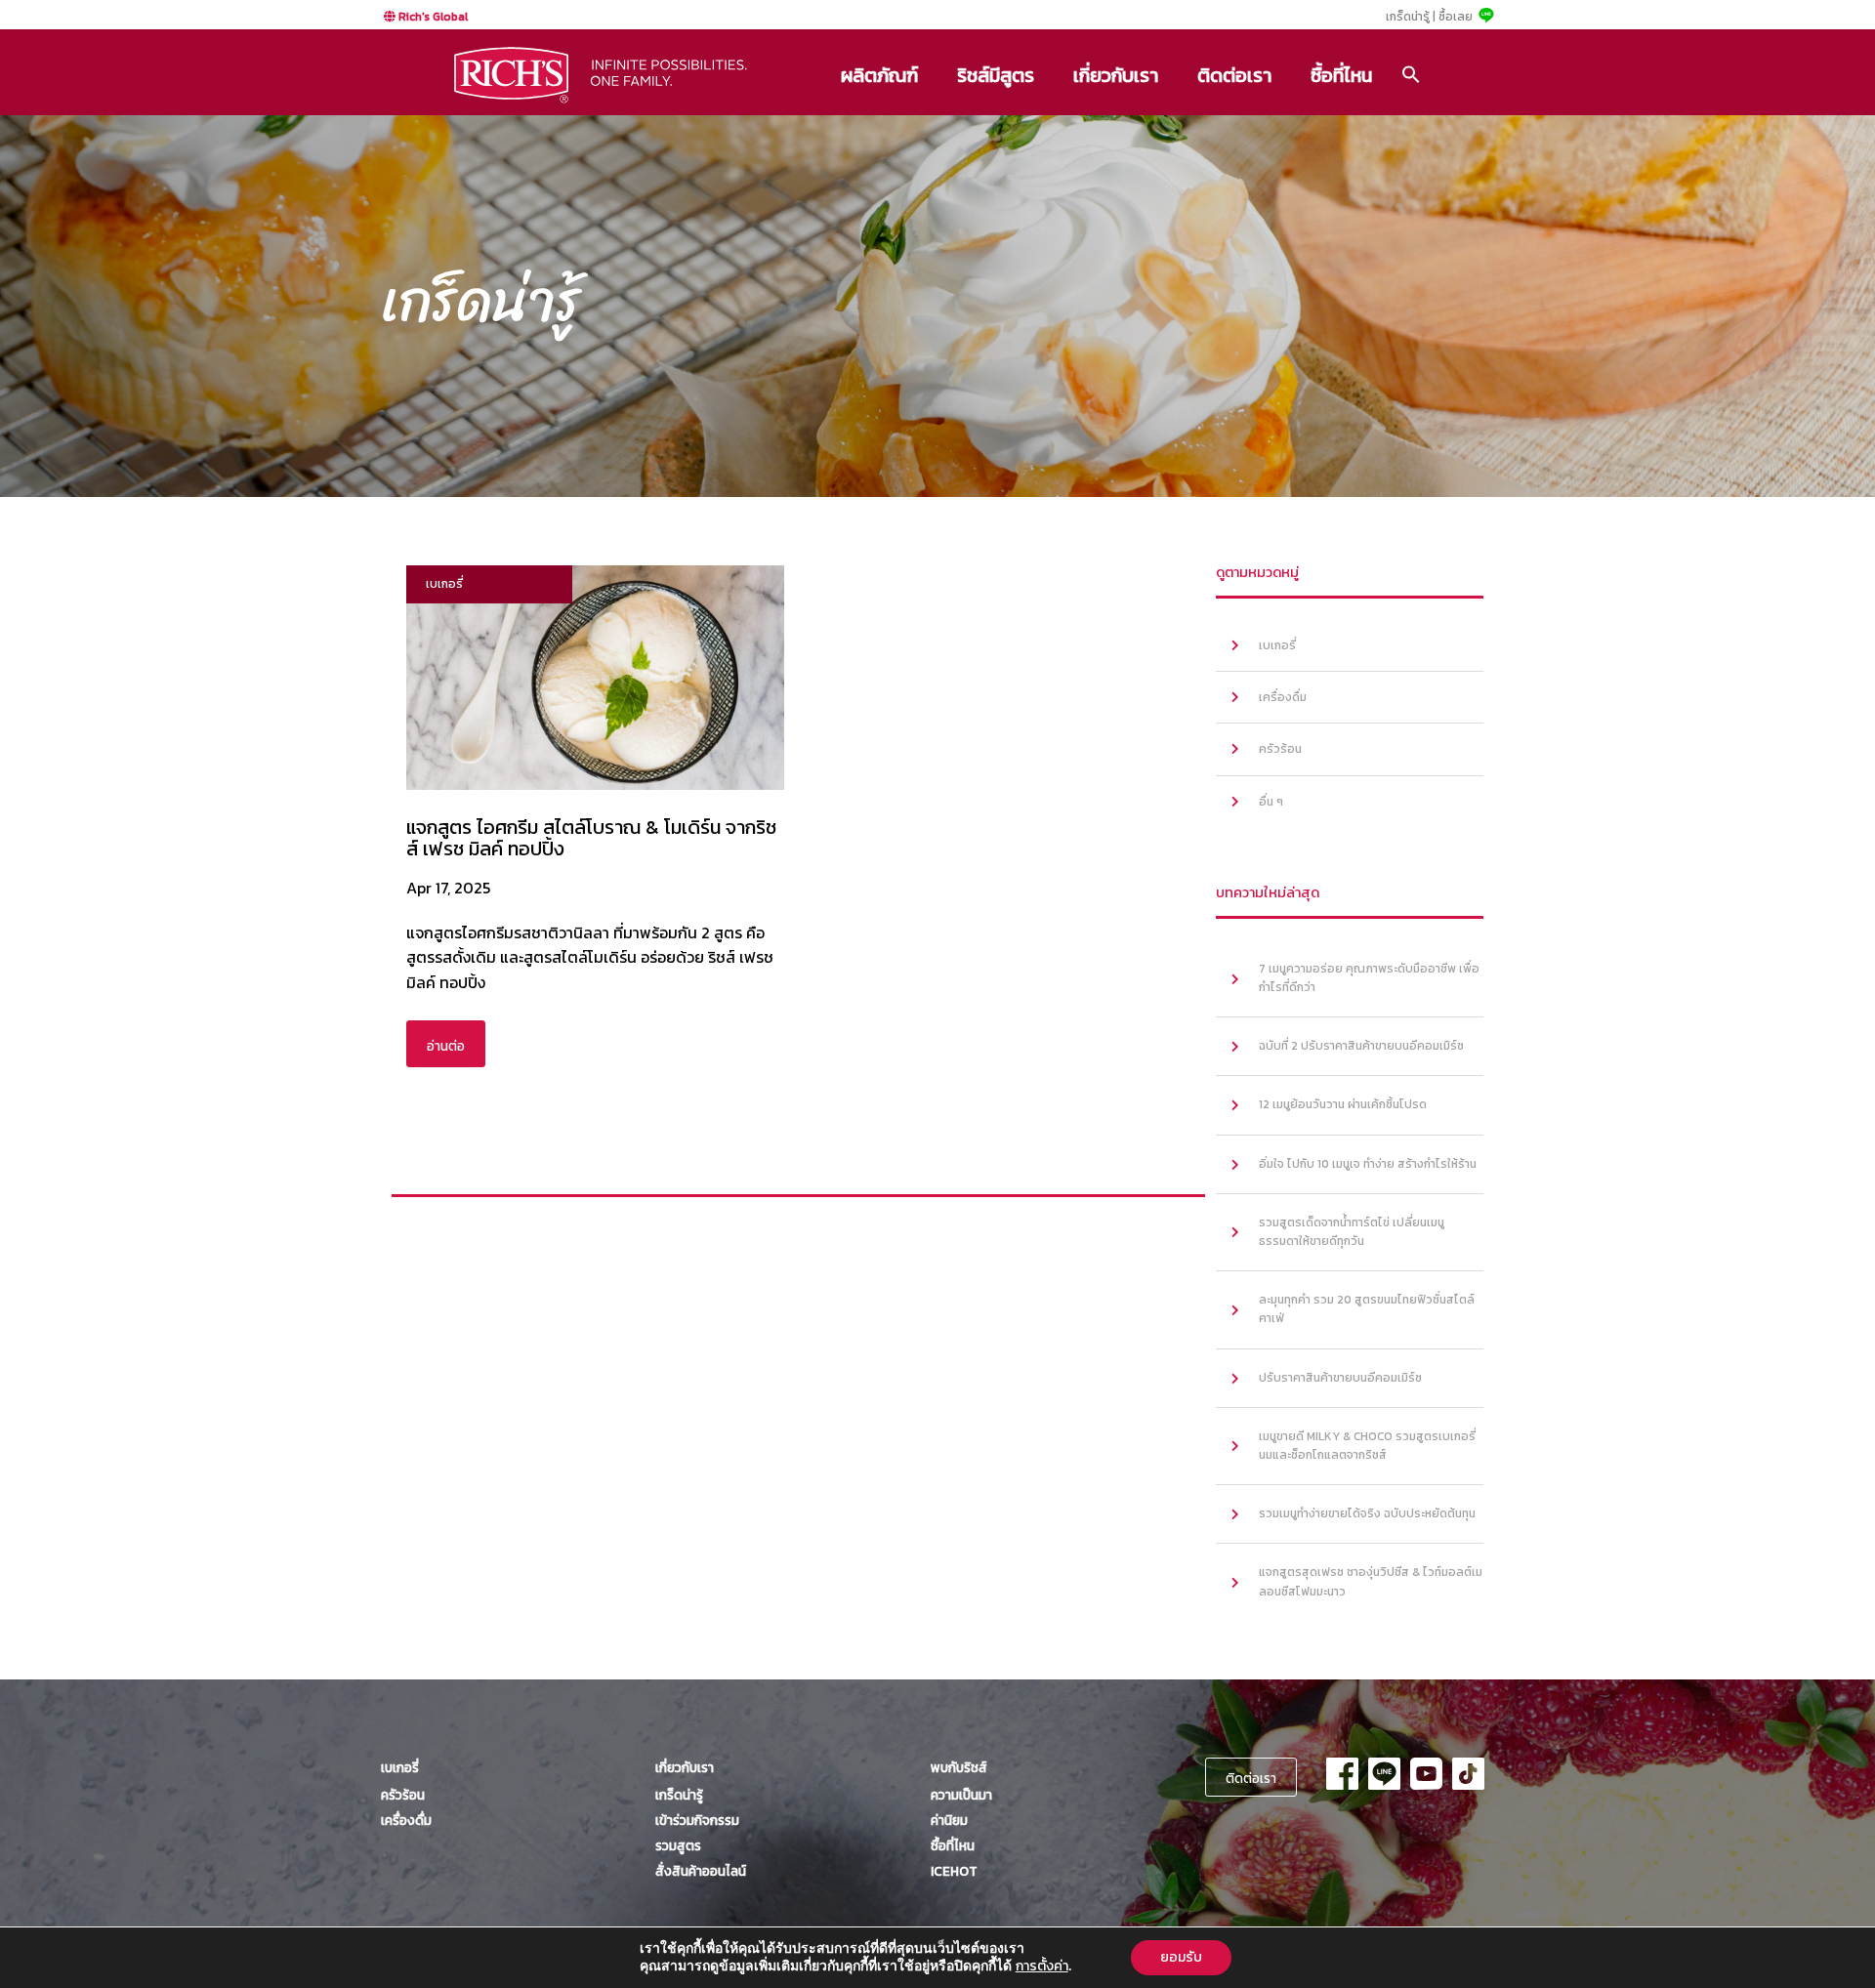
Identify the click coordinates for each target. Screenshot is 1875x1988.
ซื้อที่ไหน (1341, 75)
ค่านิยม (949, 1820)
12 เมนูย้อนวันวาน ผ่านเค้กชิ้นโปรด (1343, 1104)
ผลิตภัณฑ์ (879, 75)
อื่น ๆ (1271, 802)
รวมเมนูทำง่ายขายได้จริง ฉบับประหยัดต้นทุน (1367, 1513)
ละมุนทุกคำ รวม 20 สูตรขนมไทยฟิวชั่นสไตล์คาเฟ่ (1367, 1309)
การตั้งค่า (1042, 1967)
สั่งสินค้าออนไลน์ (701, 1871)
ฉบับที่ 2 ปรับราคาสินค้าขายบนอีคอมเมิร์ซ (1361, 1046)
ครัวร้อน (1280, 749)
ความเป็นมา (961, 1795)
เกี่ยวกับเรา (1116, 75)
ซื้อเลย (1456, 17)
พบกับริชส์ (959, 1767)
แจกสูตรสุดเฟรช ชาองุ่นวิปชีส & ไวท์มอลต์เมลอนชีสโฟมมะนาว (1371, 1581)
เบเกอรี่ (1277, 645)
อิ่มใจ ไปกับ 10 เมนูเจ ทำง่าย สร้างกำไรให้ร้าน (1368, 1164)
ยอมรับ (1181, 1957)
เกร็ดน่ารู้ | (1411, 17)
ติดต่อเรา (1234, 75)
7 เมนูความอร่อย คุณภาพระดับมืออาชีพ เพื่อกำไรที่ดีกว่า (1369, 978)
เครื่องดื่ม (1283, 697)
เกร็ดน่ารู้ (679, 1795)
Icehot (954, 1871)
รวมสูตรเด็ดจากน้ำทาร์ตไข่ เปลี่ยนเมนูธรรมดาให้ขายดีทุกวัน (1352, 1232)
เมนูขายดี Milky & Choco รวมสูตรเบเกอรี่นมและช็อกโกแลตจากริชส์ (1367, 1446)
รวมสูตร (678, 1845)
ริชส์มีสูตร (996, 75)
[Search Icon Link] (1411, 74)
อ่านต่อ (446, 1046)
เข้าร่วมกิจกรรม (697, 1820)
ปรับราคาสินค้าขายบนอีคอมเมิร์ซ (1340, 1378)
